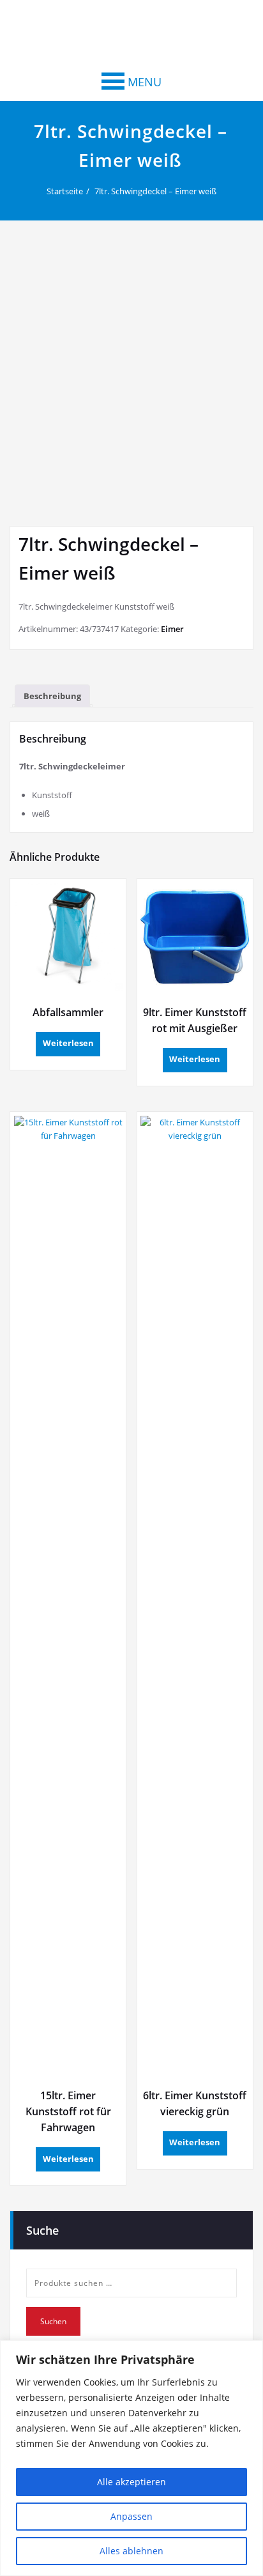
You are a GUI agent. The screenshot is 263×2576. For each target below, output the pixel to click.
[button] (145, 82)
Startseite (65, 191)
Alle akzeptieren (131, 2482)
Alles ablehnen (131, 2551)
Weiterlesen (68, 1043)
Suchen (53, 2321)
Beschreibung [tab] (52, 696)
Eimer (172, 629)
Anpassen (131, 2516)
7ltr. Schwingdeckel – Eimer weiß (155, 191)
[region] (131, 2458)
